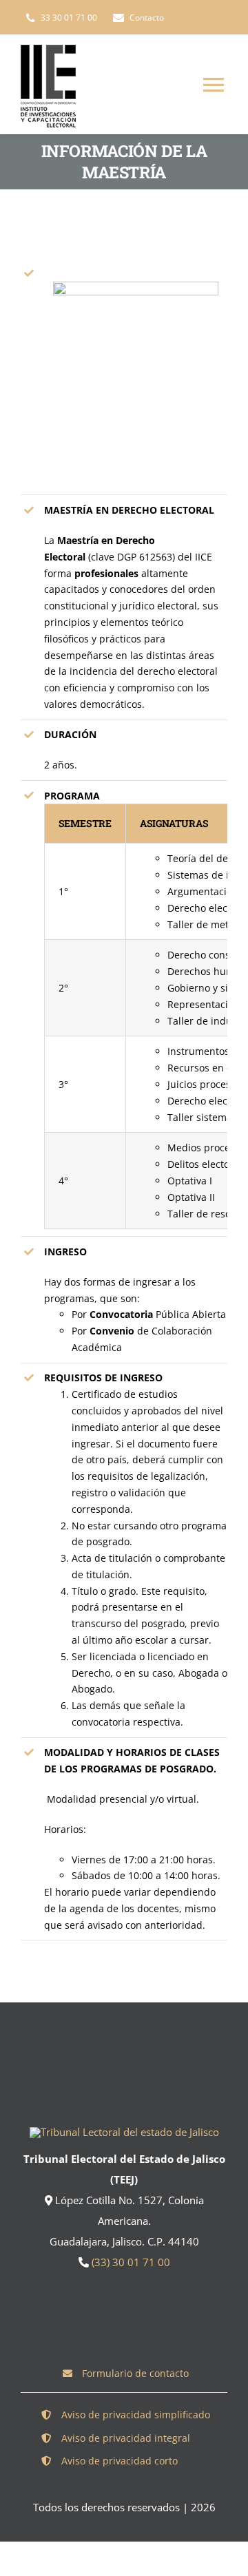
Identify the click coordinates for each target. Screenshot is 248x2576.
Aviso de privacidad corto (120, 2461)
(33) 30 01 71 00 (131, 2262)
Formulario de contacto (135, 2373)
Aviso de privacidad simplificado (136, 2415)
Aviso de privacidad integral (126, 2438)
